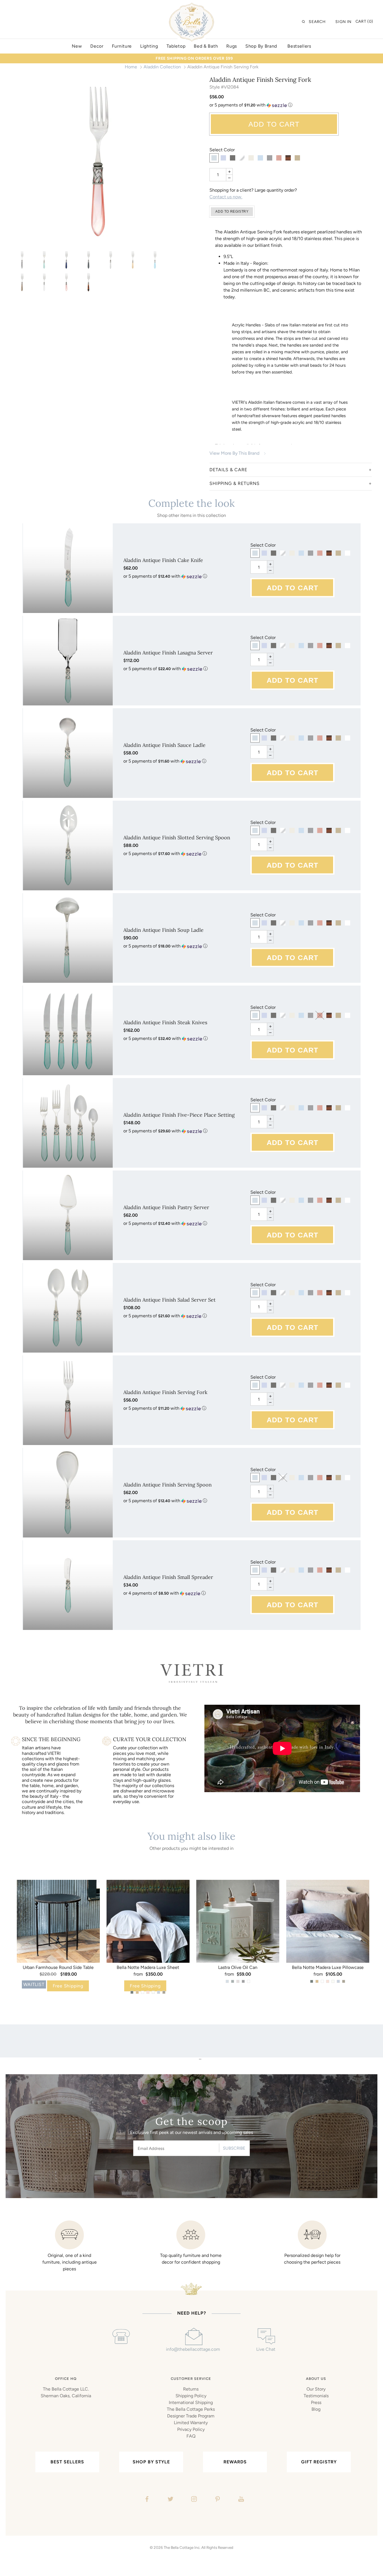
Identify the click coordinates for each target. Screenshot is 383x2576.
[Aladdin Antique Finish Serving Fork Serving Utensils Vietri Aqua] (44, 260)
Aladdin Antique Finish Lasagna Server (168, 653)
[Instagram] (193, 2500)
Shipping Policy (191, 2396)
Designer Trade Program (191, 2416)
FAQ (191, 2436)
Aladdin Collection (162, 67)
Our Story (316, 2389)
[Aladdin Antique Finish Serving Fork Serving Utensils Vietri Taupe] (22, 282)
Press (316, 2402)
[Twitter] (170, 2500)
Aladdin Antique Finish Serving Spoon (168, 1485)
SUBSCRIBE (234, 2148)
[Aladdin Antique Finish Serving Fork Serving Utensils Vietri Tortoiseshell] (88, 282)
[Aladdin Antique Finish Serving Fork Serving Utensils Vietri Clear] (111, 260)
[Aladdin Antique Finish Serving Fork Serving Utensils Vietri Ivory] (133, 260)
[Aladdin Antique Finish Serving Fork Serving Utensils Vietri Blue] (66, 260)
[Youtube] (240, 2500)
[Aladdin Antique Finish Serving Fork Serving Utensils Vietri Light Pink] (98, 162)
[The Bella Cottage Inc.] (191, 6)
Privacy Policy (191, 2429)
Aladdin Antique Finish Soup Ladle (163, 930)
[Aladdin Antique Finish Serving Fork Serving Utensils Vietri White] (44, 282)
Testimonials (316, 2396)
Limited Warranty (191, 2423)
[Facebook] (146, 2500)
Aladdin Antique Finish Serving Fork (165, 1392)
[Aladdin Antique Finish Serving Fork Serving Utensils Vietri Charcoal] (88, 260)
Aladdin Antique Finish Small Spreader (168, 1577)
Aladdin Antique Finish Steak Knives (165, 1022)
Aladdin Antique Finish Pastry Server (166, 1207)
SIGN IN (343, 22)
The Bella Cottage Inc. (182, 2547)
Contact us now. (226, 197)
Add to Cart (274, 124)
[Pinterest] (217, 2500)
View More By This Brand (234, 453)
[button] (291, 105)
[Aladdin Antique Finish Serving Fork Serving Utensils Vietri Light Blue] (155, 260)
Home (131, 67)
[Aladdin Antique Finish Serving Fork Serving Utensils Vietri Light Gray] (22, 260)
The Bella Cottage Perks (191, 2409)
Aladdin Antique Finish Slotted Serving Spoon (177, 838)
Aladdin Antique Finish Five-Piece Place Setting (179, 1115)
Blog (316, 2409)
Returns (191, 2389)
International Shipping (191, 2402)
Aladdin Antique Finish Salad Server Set (169, 1300)
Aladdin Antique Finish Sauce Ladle (164, 745)
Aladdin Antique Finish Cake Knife (163, 560)
